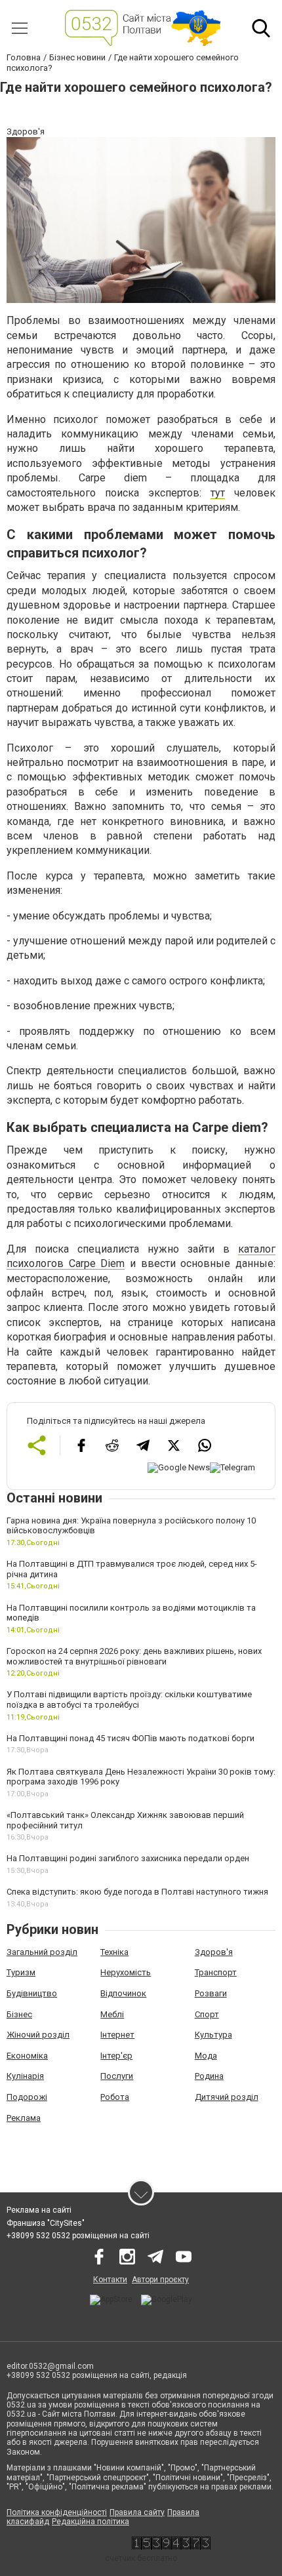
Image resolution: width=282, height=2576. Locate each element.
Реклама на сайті (39, 2210)
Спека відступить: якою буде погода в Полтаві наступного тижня (137, 1892)
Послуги (117, 2076)
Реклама (24, 2118)
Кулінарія (25, 2076)
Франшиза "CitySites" (46, 2223)
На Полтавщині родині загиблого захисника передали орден (128, 1858)
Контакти (110, 2280)
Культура (213, 2035)
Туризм (21, 1972)
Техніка (114, 1952)
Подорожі (27, 2097)
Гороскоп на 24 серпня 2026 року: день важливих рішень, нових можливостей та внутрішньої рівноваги (134, 1656)
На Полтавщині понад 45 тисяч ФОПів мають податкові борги (131, 1738)
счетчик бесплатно (141, 2558)
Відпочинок (123, 1993)
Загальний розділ (42, 1952)
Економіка (27, 2056)
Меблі (112, 2014)
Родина (209, 2076)
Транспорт (216, 1972)
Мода (206, 2056)
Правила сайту (137, 2512)
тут (218, 493)
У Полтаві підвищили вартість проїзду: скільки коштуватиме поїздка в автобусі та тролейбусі (129, 1700)
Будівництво (32, 1993)
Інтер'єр (116, 2056)
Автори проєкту (160, 2280)
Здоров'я (214, 1952)
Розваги (211, 1993)
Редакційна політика (91, 2522)
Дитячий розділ (227, 2097)
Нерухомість (126, 1972)
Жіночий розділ (38, 2035)
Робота (115, 2097)
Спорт (207, 2014)
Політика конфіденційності (57, 2512)
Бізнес (19, 2014)
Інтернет (117, 2035)
